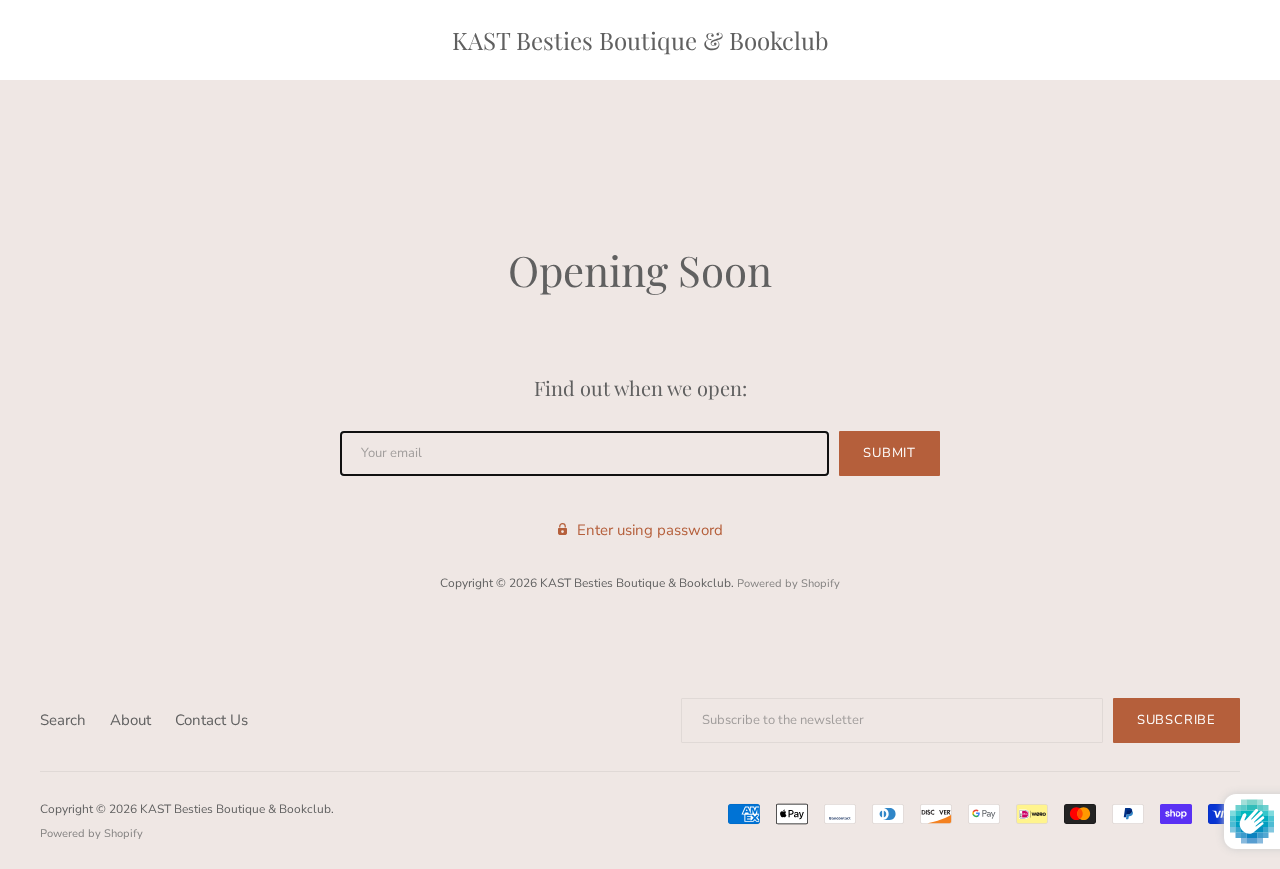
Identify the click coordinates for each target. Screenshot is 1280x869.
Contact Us (211, 720)
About (130, 720)
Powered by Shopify (788, 583)
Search (63, 720)
